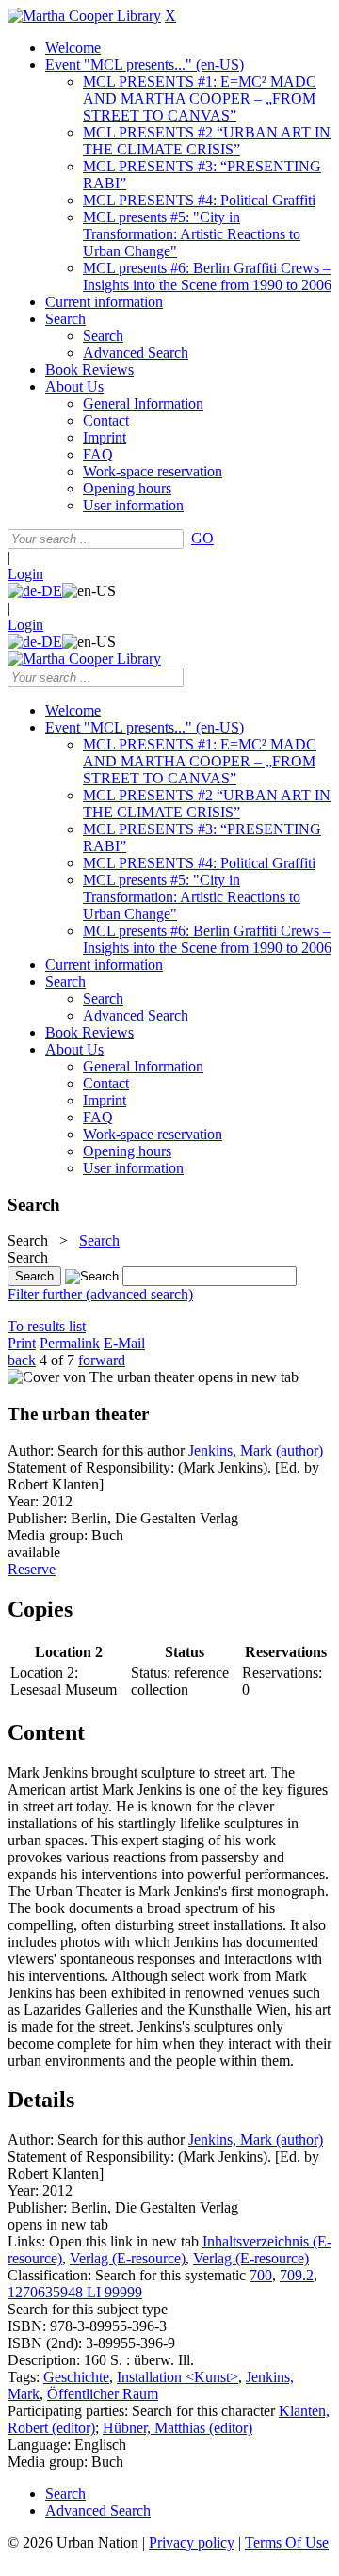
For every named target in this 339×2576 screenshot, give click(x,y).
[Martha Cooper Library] (84, 16)
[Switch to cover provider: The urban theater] (101, 1377)
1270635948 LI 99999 (75, 2292)
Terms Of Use (287, 2543)
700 (261, 2275)
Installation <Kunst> (178, 2377)
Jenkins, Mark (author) (256, 1450)
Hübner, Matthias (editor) (178, 2428)
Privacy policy (192, 2543)
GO (202, 538)
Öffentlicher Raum (103, 2394)
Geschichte (76, 2377)
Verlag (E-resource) (128, 2258)
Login (25, 574)
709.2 (297, 2275)
